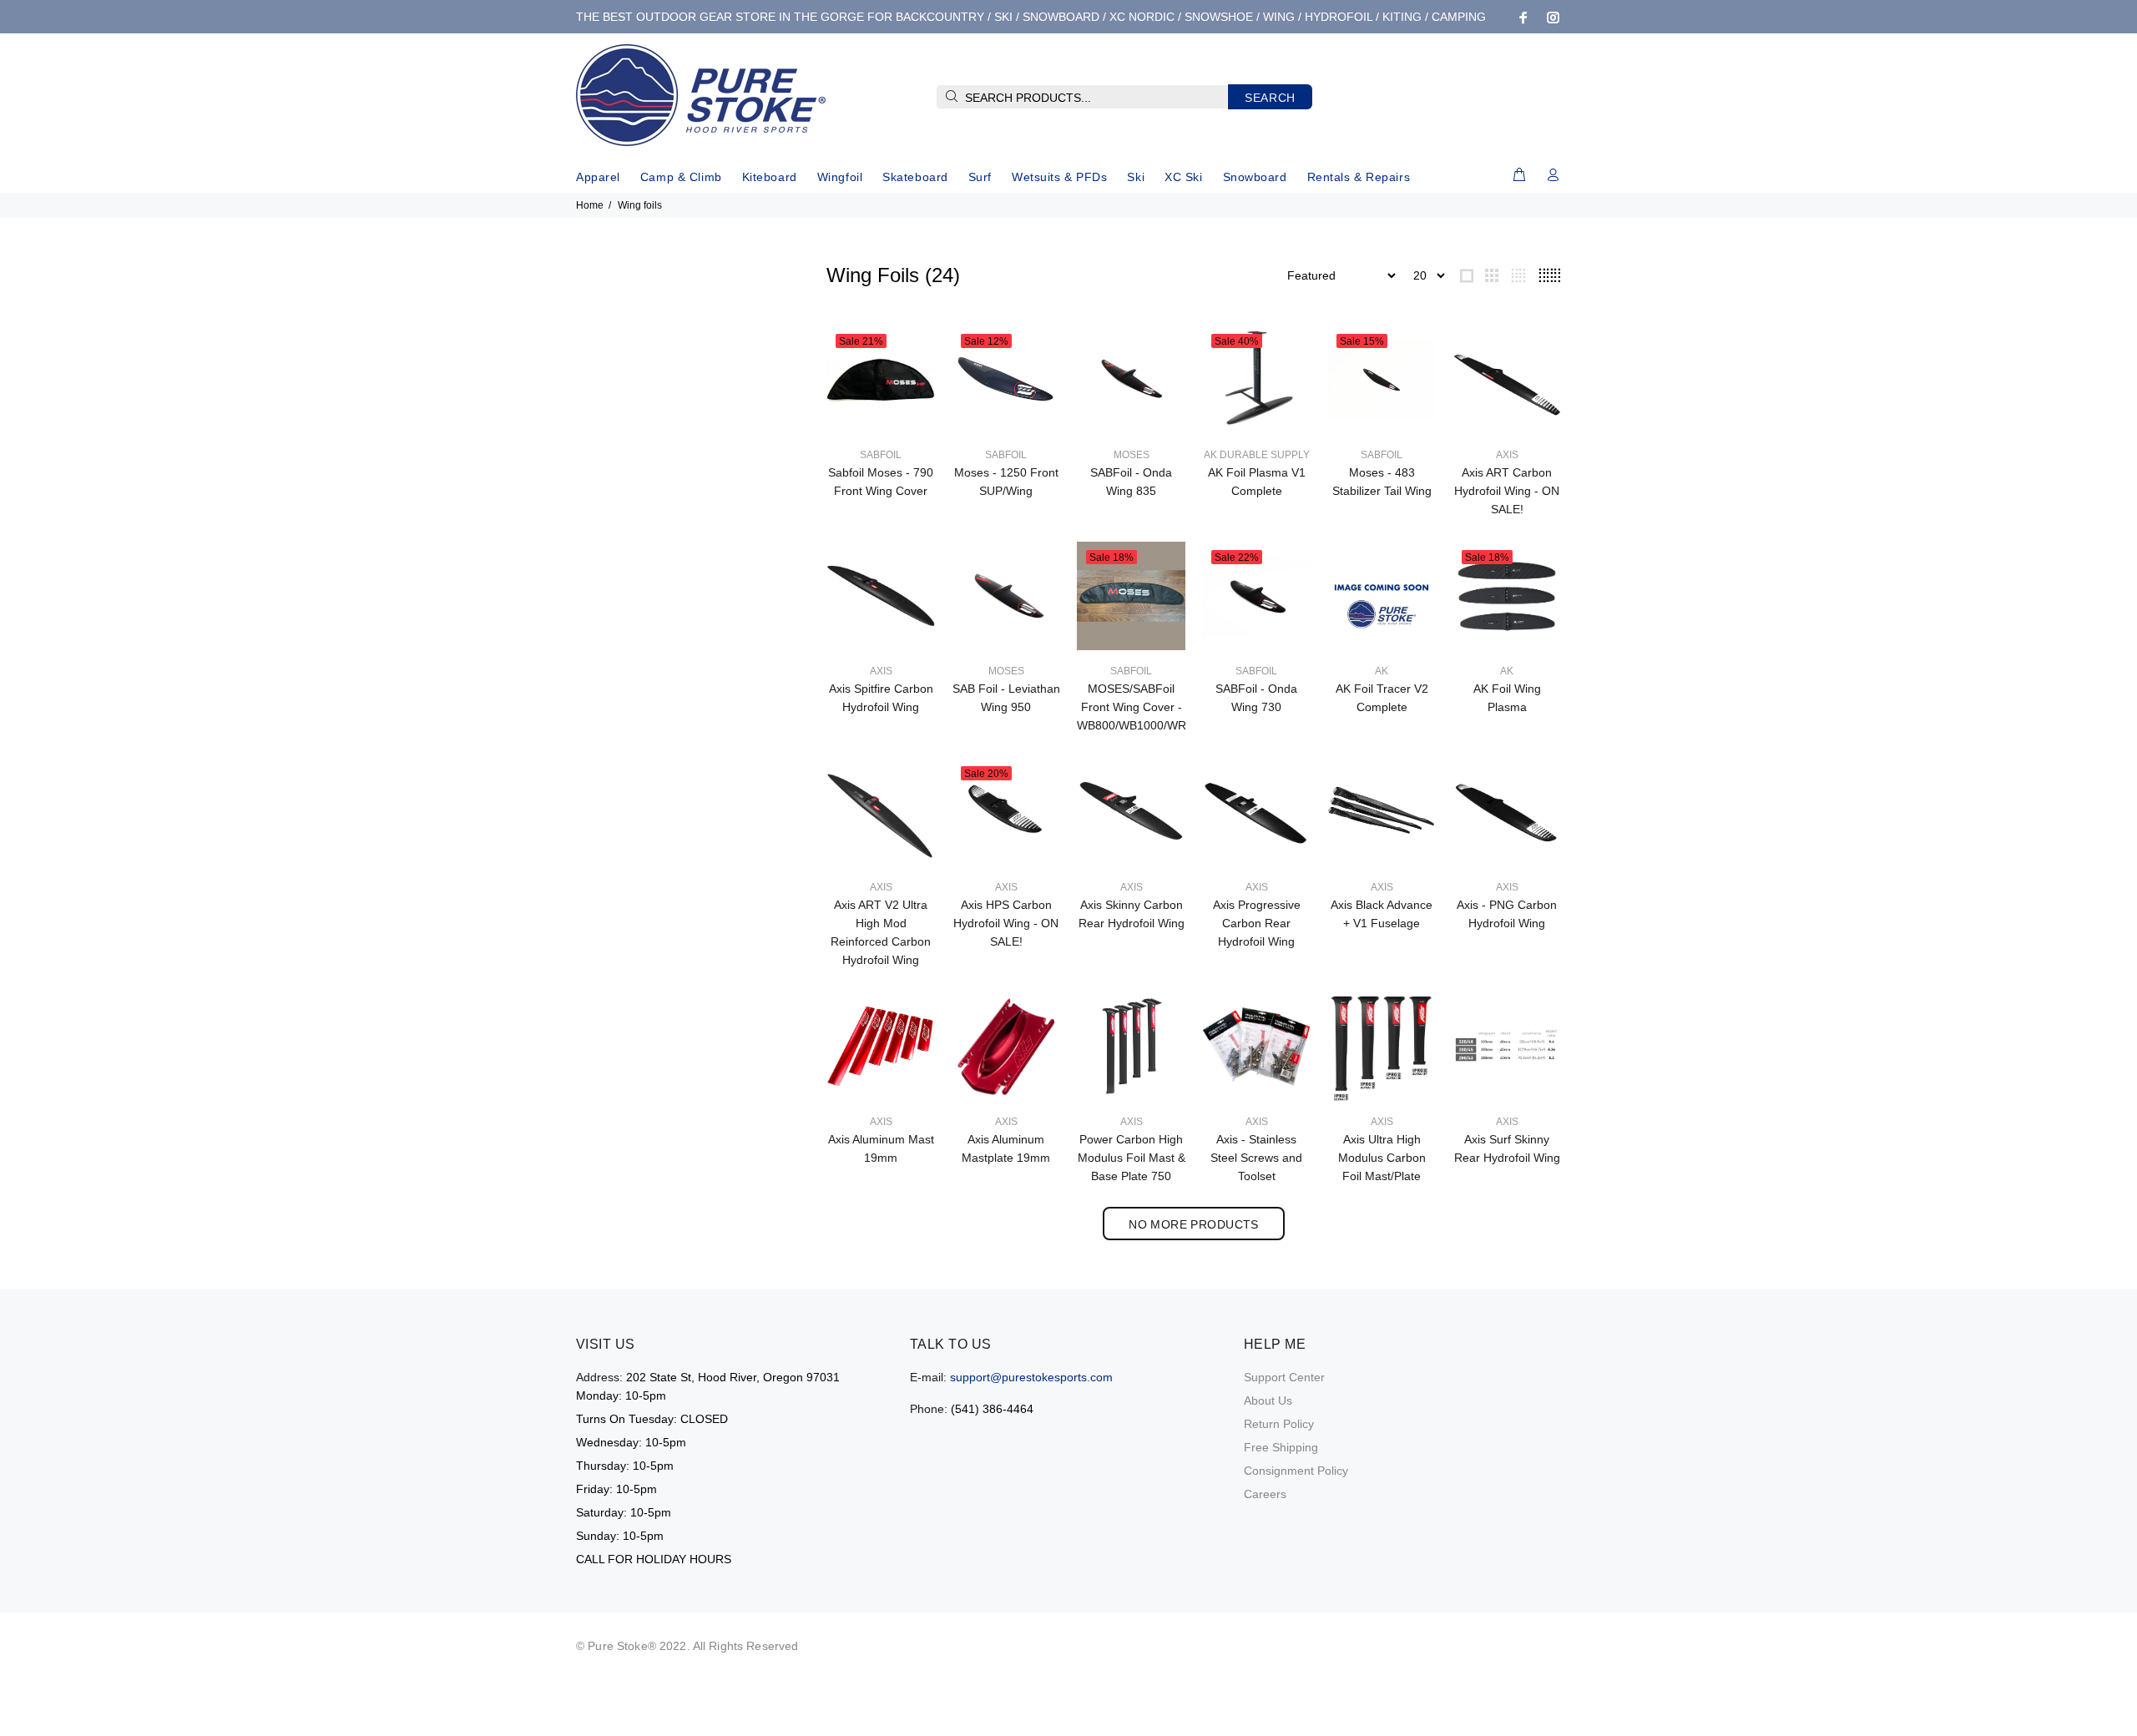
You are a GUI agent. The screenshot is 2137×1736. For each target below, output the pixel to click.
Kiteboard (770, 177)
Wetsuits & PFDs (1059, 177)
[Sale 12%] (1006, 379)
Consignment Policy (1296, 1471)
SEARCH (1270, 98)
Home (590, 205)
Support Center (1284, 1377)
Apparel (598, 177)
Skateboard (915, 177)
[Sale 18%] (1131, 595)
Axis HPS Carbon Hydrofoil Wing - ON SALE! (1006, 923)
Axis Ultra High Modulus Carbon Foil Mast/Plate (1382, 1158)
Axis (1507, 455)
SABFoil (881, 455)
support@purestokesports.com (1031, 1377)
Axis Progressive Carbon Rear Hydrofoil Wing (1257, 923)
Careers (1265, 1494)
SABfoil (1256, 671)
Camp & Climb (681, 177)
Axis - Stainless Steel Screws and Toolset (1256, 1158)
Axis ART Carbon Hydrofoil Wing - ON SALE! (1507, 491)
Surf (980, 177)
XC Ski (1183, 177)
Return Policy (1279, 1424)
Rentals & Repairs (1359, 177)
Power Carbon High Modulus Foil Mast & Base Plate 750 (1132, 1158)
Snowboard (1255, 177)
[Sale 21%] (881, 379)
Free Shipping (1281, 1447)
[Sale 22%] (1256, 595)
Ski (1136, 177)
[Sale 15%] (1382, 379)
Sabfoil (1382, 455)
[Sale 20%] (1006, 811)
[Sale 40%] (1256, 379)
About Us (1268, 1400)
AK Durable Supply (1257, 455)
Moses (1132, 455)
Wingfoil (840, 177)
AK (1382, 671)
